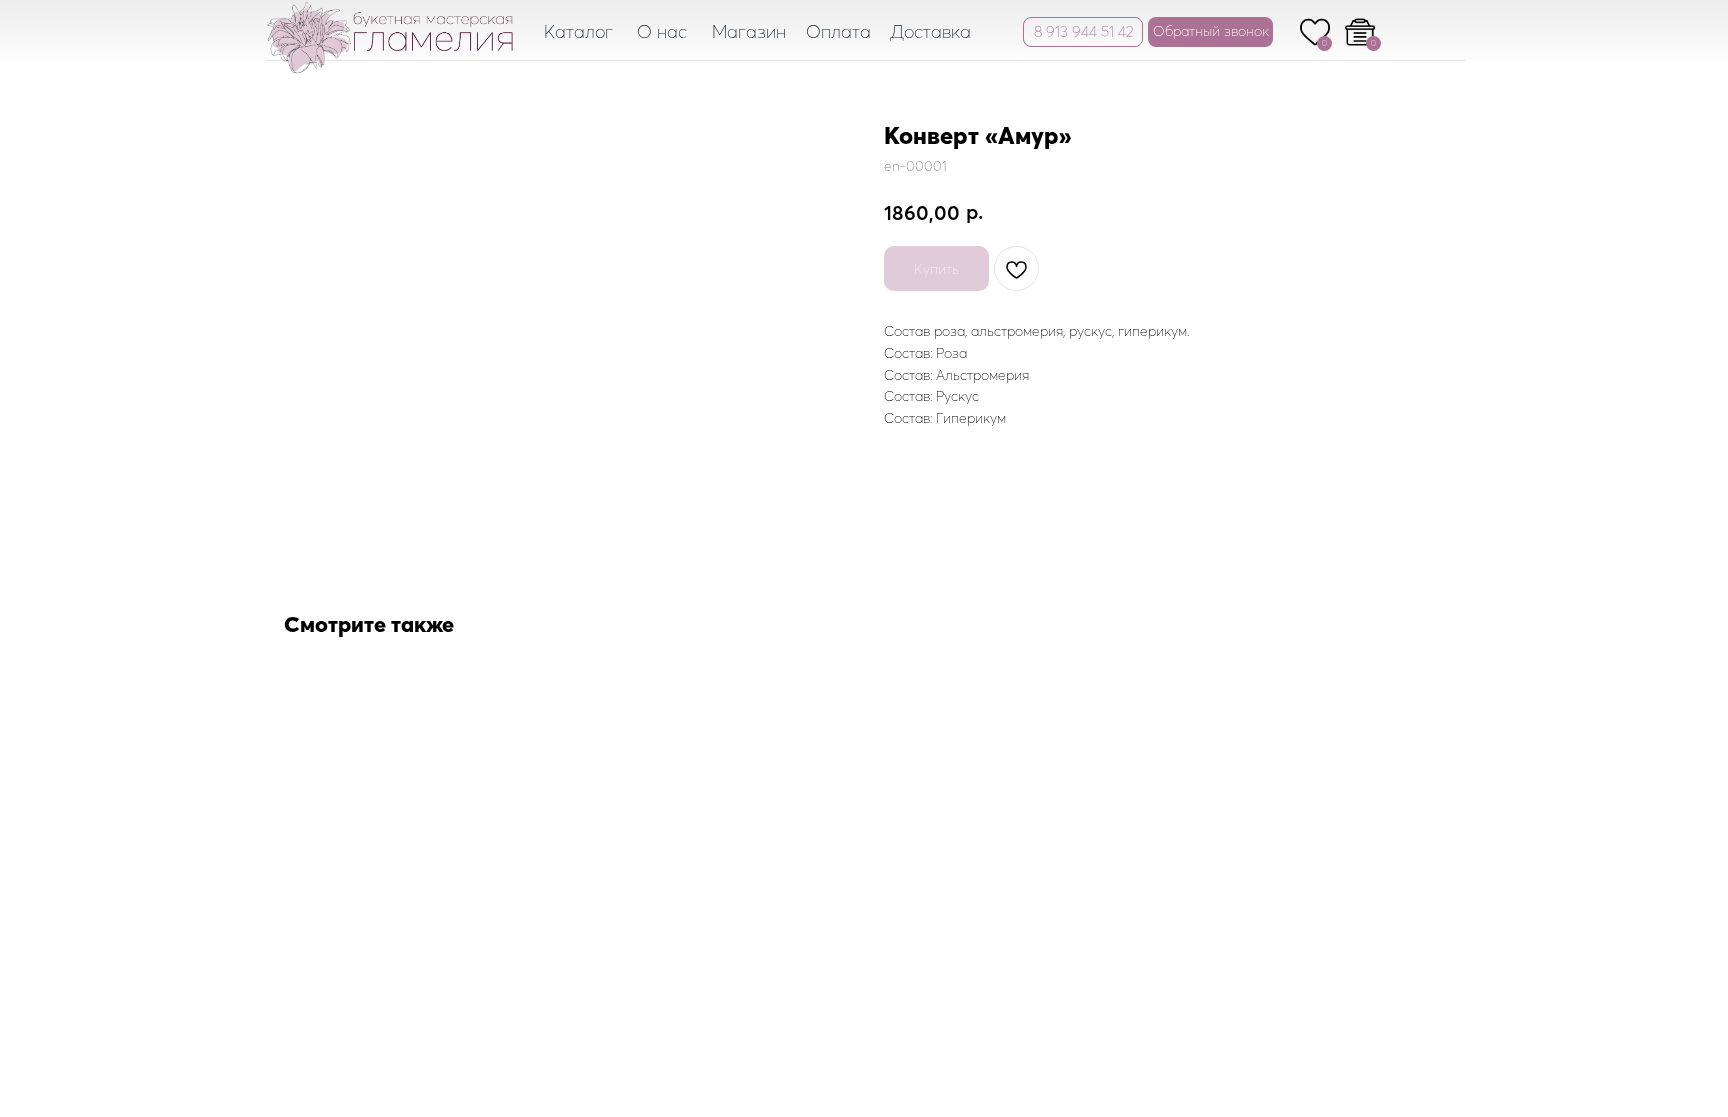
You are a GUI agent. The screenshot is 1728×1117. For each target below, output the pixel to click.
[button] (1210, 32)
